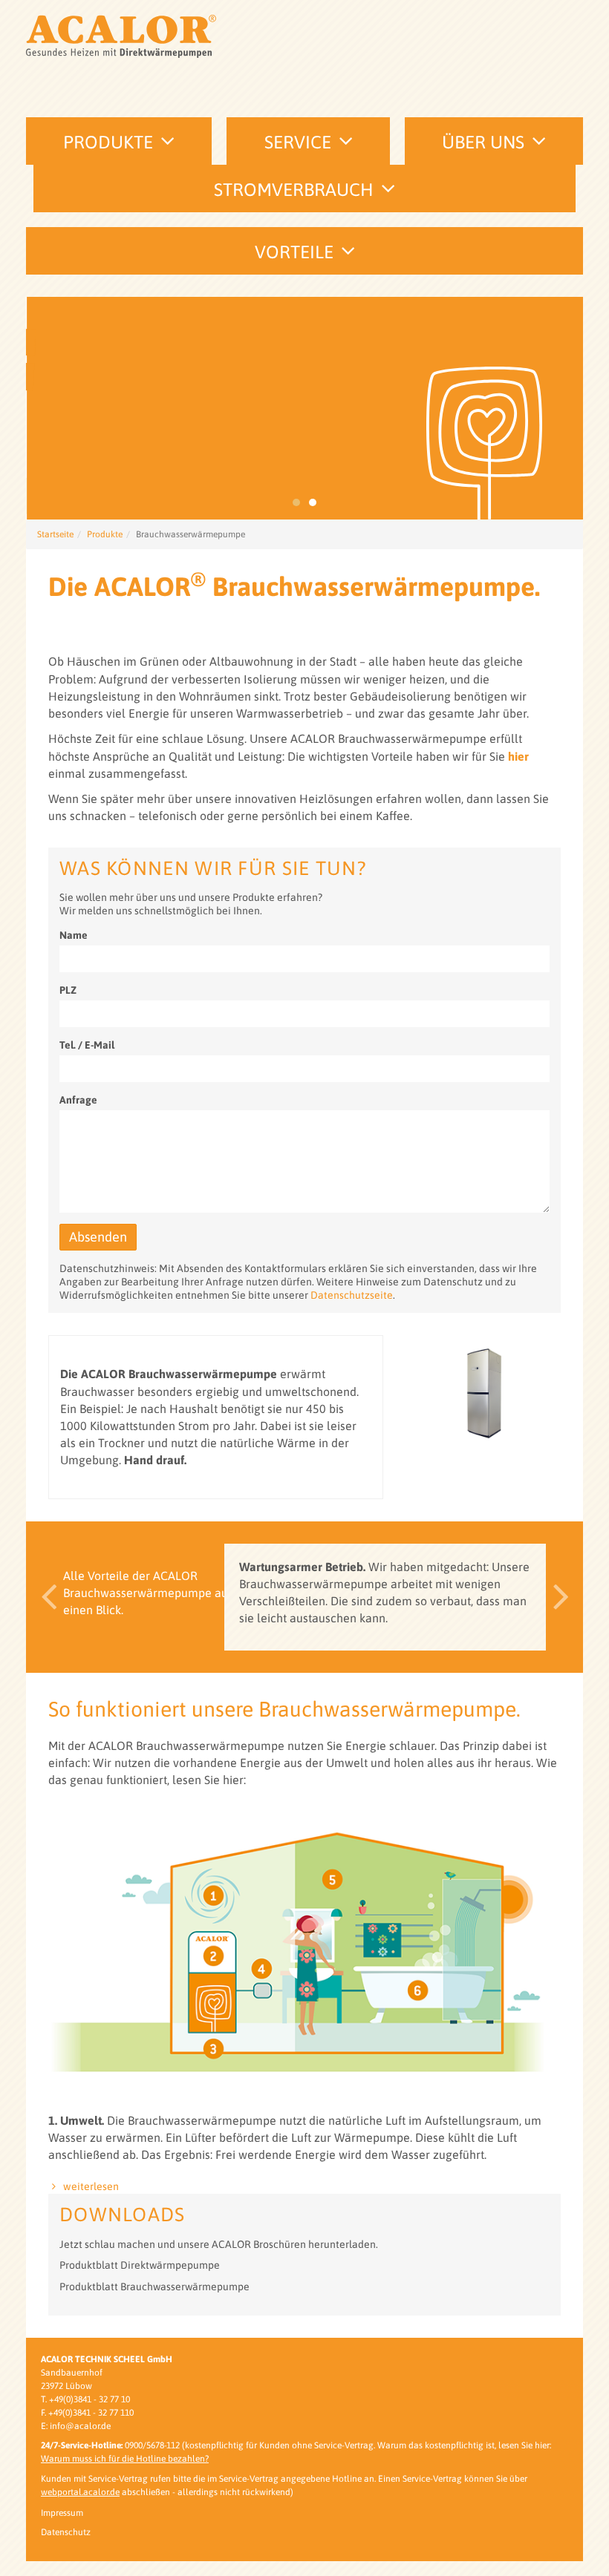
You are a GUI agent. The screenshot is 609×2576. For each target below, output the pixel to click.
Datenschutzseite (352, 1295)
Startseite (55, 534)
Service (298, 142)
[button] (45, 1597)
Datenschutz (66, 2532)
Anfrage (78, 1100)
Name (74, 935)
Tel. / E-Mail (87, 1045)
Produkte (108, 142)
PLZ (68, 990)
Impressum (62, 2513)
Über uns (483, 142)
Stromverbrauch (294, 190)
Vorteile (294, 252)
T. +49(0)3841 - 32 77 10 (85, 2399)
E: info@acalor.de (76, 2426)
